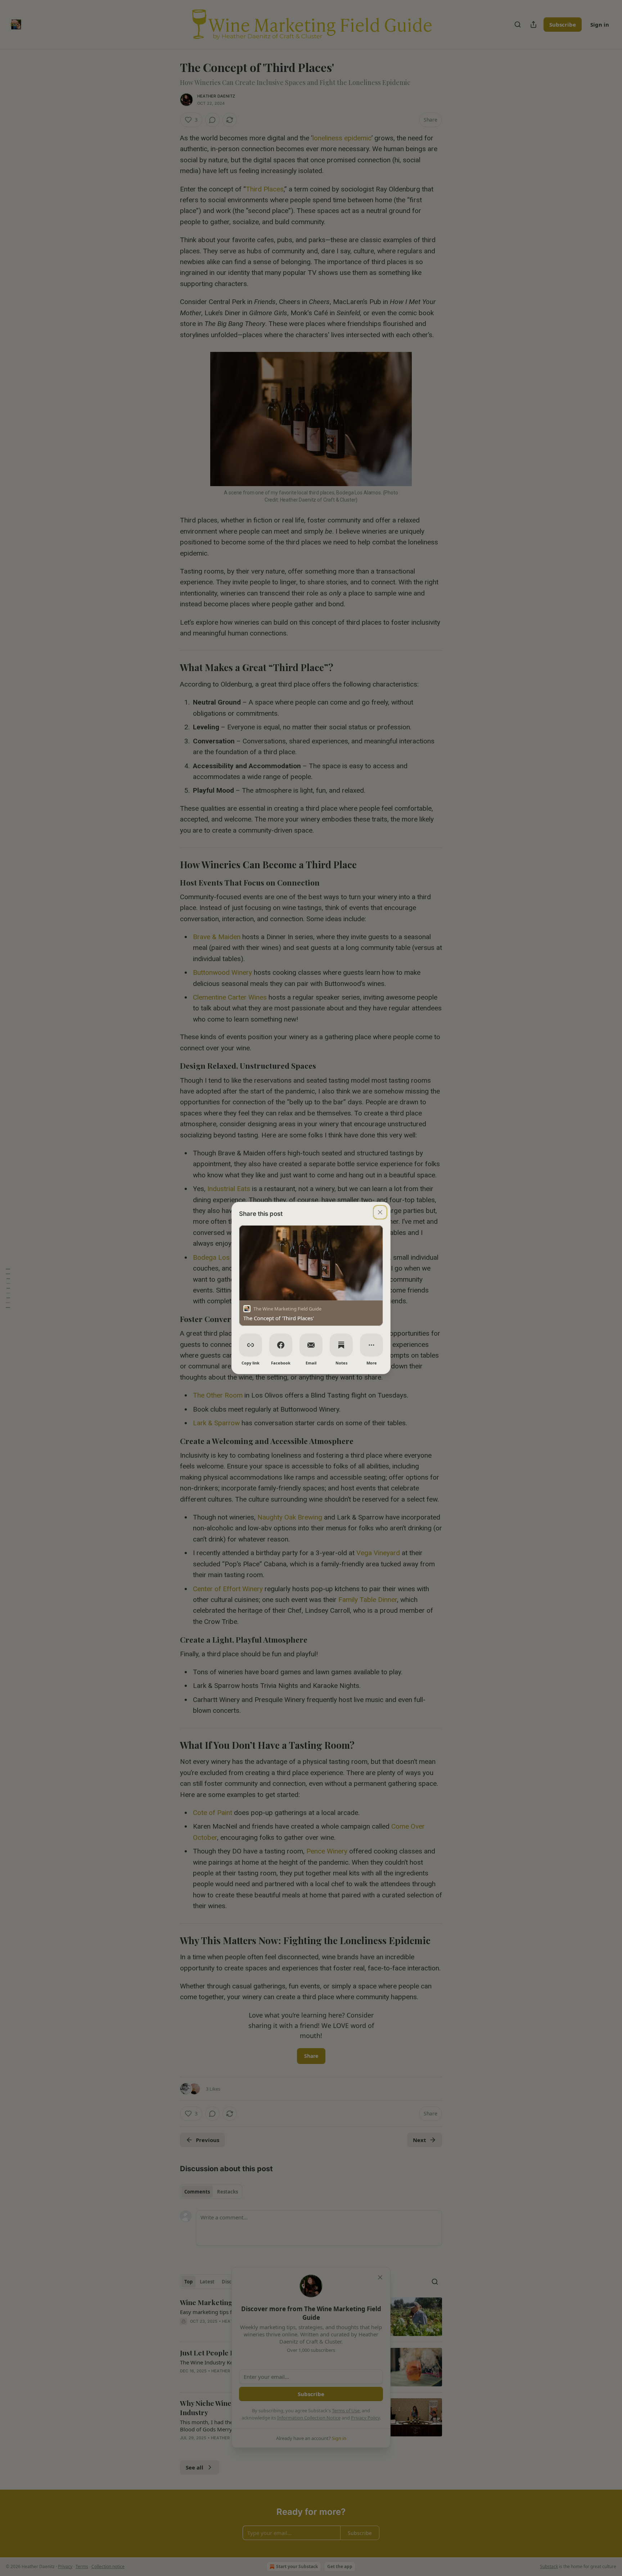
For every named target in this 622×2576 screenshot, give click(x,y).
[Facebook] (281, 1345)
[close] (380, 1212)
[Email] (311, 1345)
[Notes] (341, 1345)
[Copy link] (251, 1345)
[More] (371, 1345)
